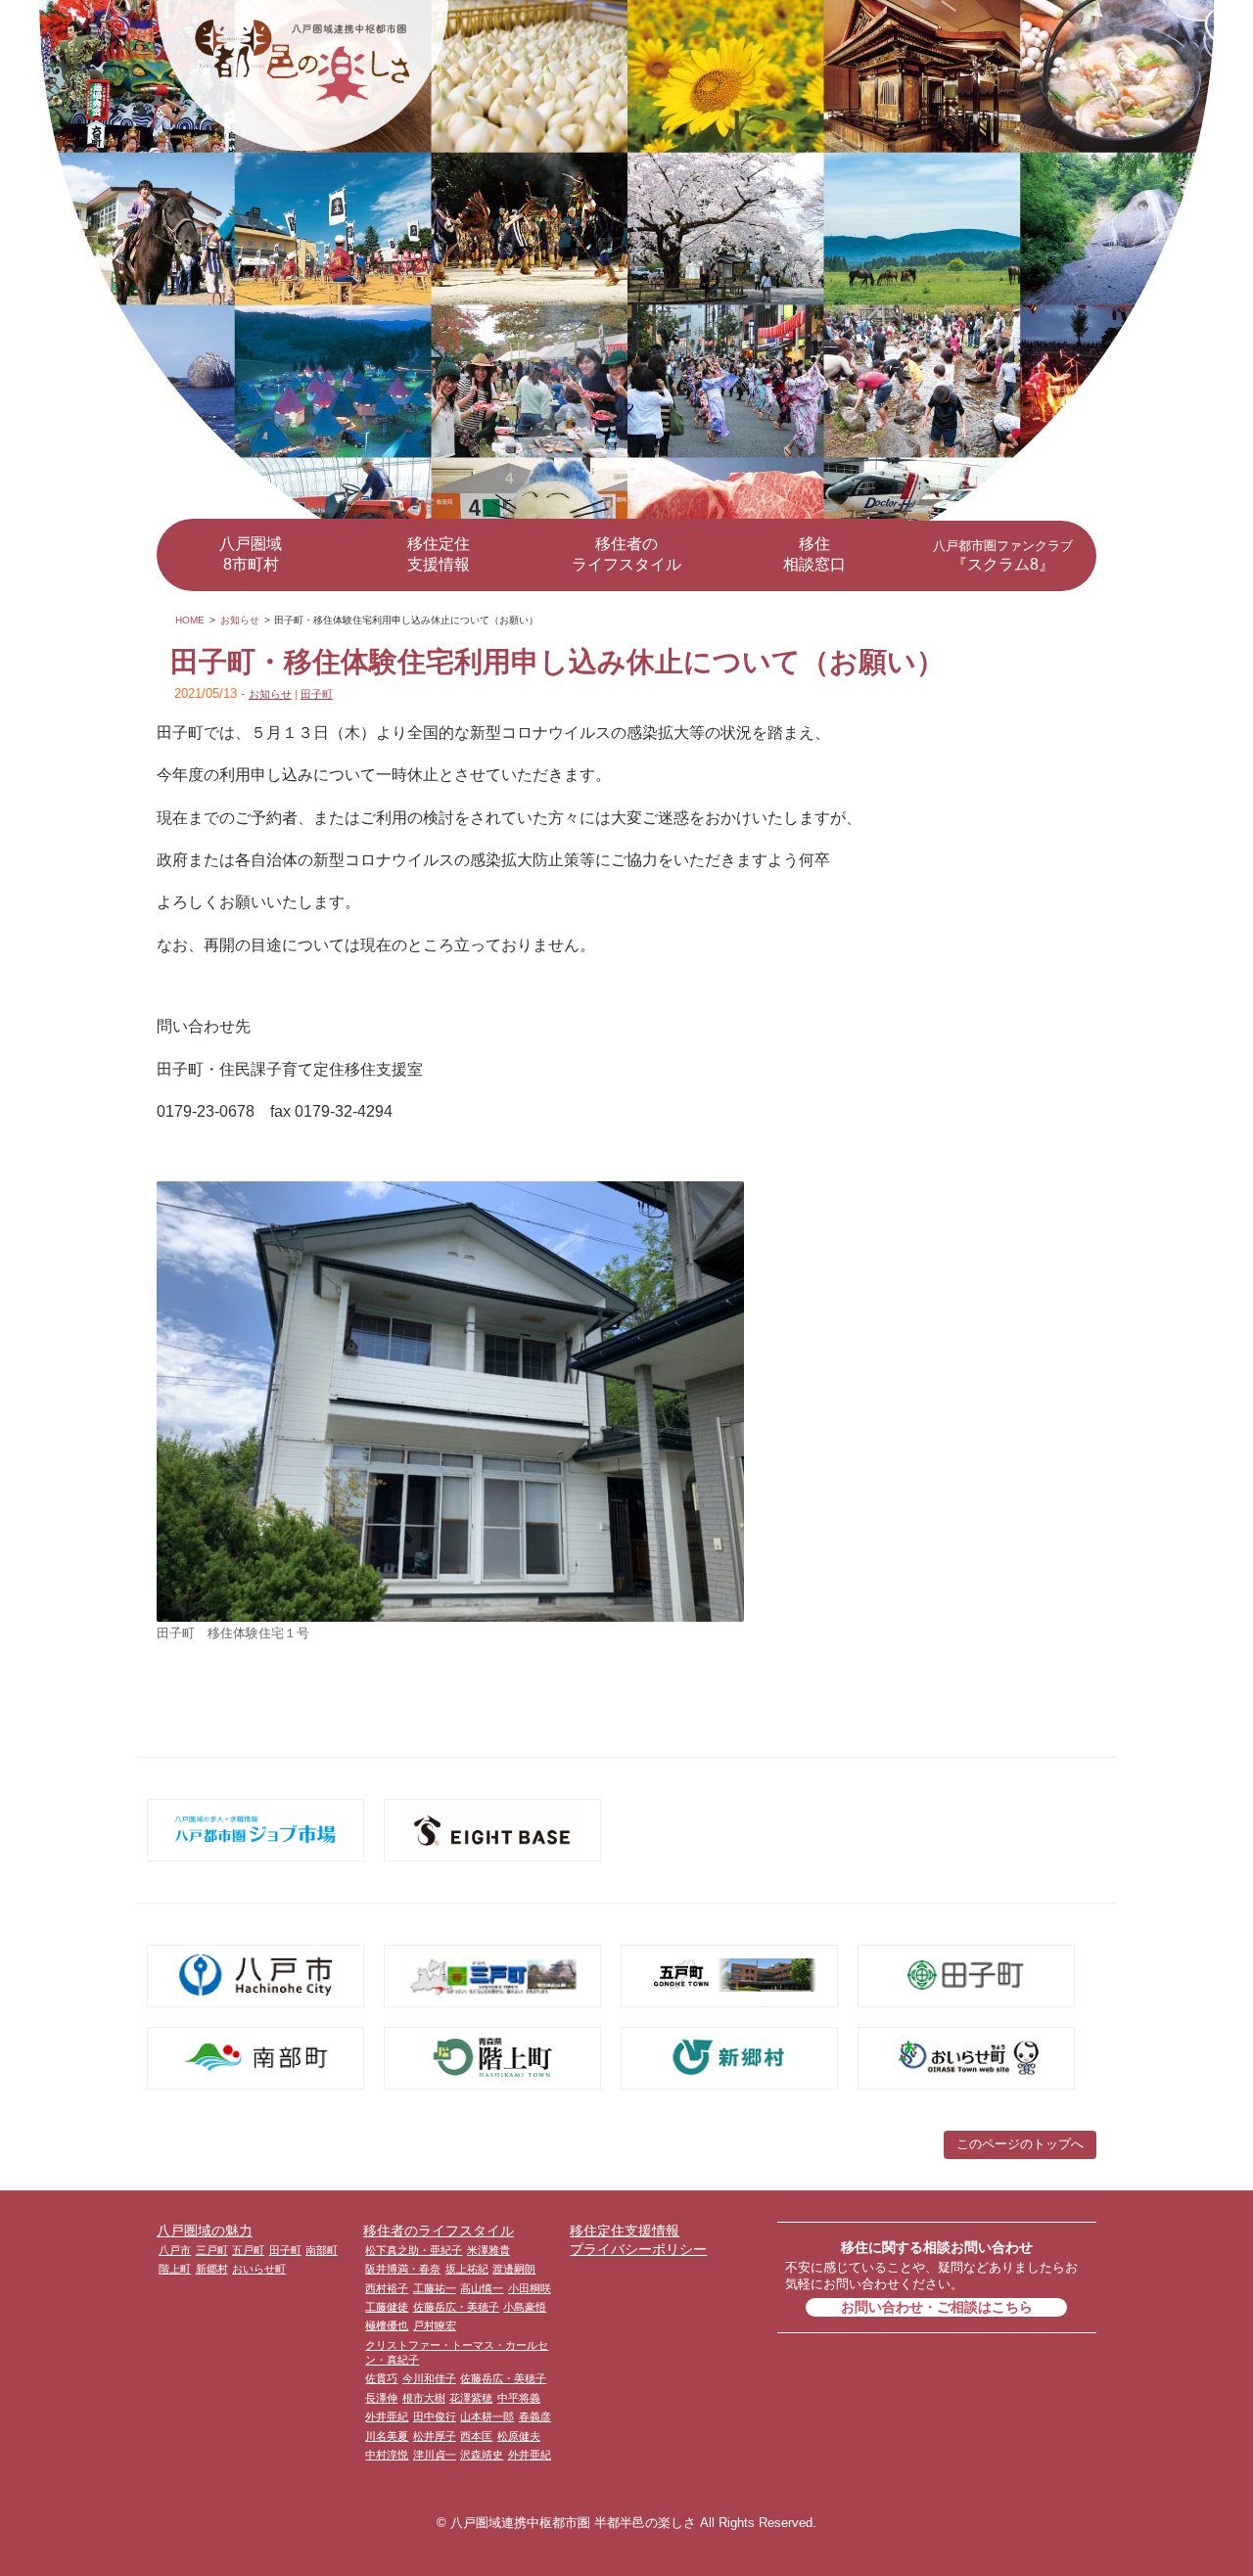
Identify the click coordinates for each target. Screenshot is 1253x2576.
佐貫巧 (381, 2378)
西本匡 (476, 2436)
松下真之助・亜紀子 (414, 2250)
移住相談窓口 (814, 554)
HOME (190, 620)
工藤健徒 (387, 2307)
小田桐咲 (530, 2288)
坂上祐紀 (467, 2269)
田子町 (317, 694)
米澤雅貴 (488, 2250)
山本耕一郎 (487, 2416)
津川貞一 (435, 2455)
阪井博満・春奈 (403, 2269)
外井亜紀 (387, 2416)
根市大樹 (424, 2398)
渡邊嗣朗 (514, 2269)
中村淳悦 (387, 2455)
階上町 (175, 2269)
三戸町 (212, 2250)
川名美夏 (387, 2436)
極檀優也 (387, 2325)
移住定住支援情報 (439, 554)
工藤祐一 (435, 2288)
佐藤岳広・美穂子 (456, 2307)
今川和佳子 (429, 2378)
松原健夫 (519, 2436)
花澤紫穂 (471, 2398)
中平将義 (519, 2398)
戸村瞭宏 (435, 2325)
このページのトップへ (1020, 2144)
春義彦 (535, 2416)
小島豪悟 (525, 2307)
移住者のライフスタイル (626, 554)
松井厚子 (435, 2436)
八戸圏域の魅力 (205, 2231)
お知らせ (240, 620)
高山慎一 (482, 2288)
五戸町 (248, 2250)
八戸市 (175, 2250)
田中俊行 (435, 2416)
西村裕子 (387, 2288)
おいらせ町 (259, 2269)
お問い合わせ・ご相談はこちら (937, 2307)
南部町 (322, 2250)
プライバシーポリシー (638, 2249)
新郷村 (212, 2269)
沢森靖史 (482, 2455)
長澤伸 (381, 2398)
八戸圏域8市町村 (251, 554)
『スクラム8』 (1003, 555)
